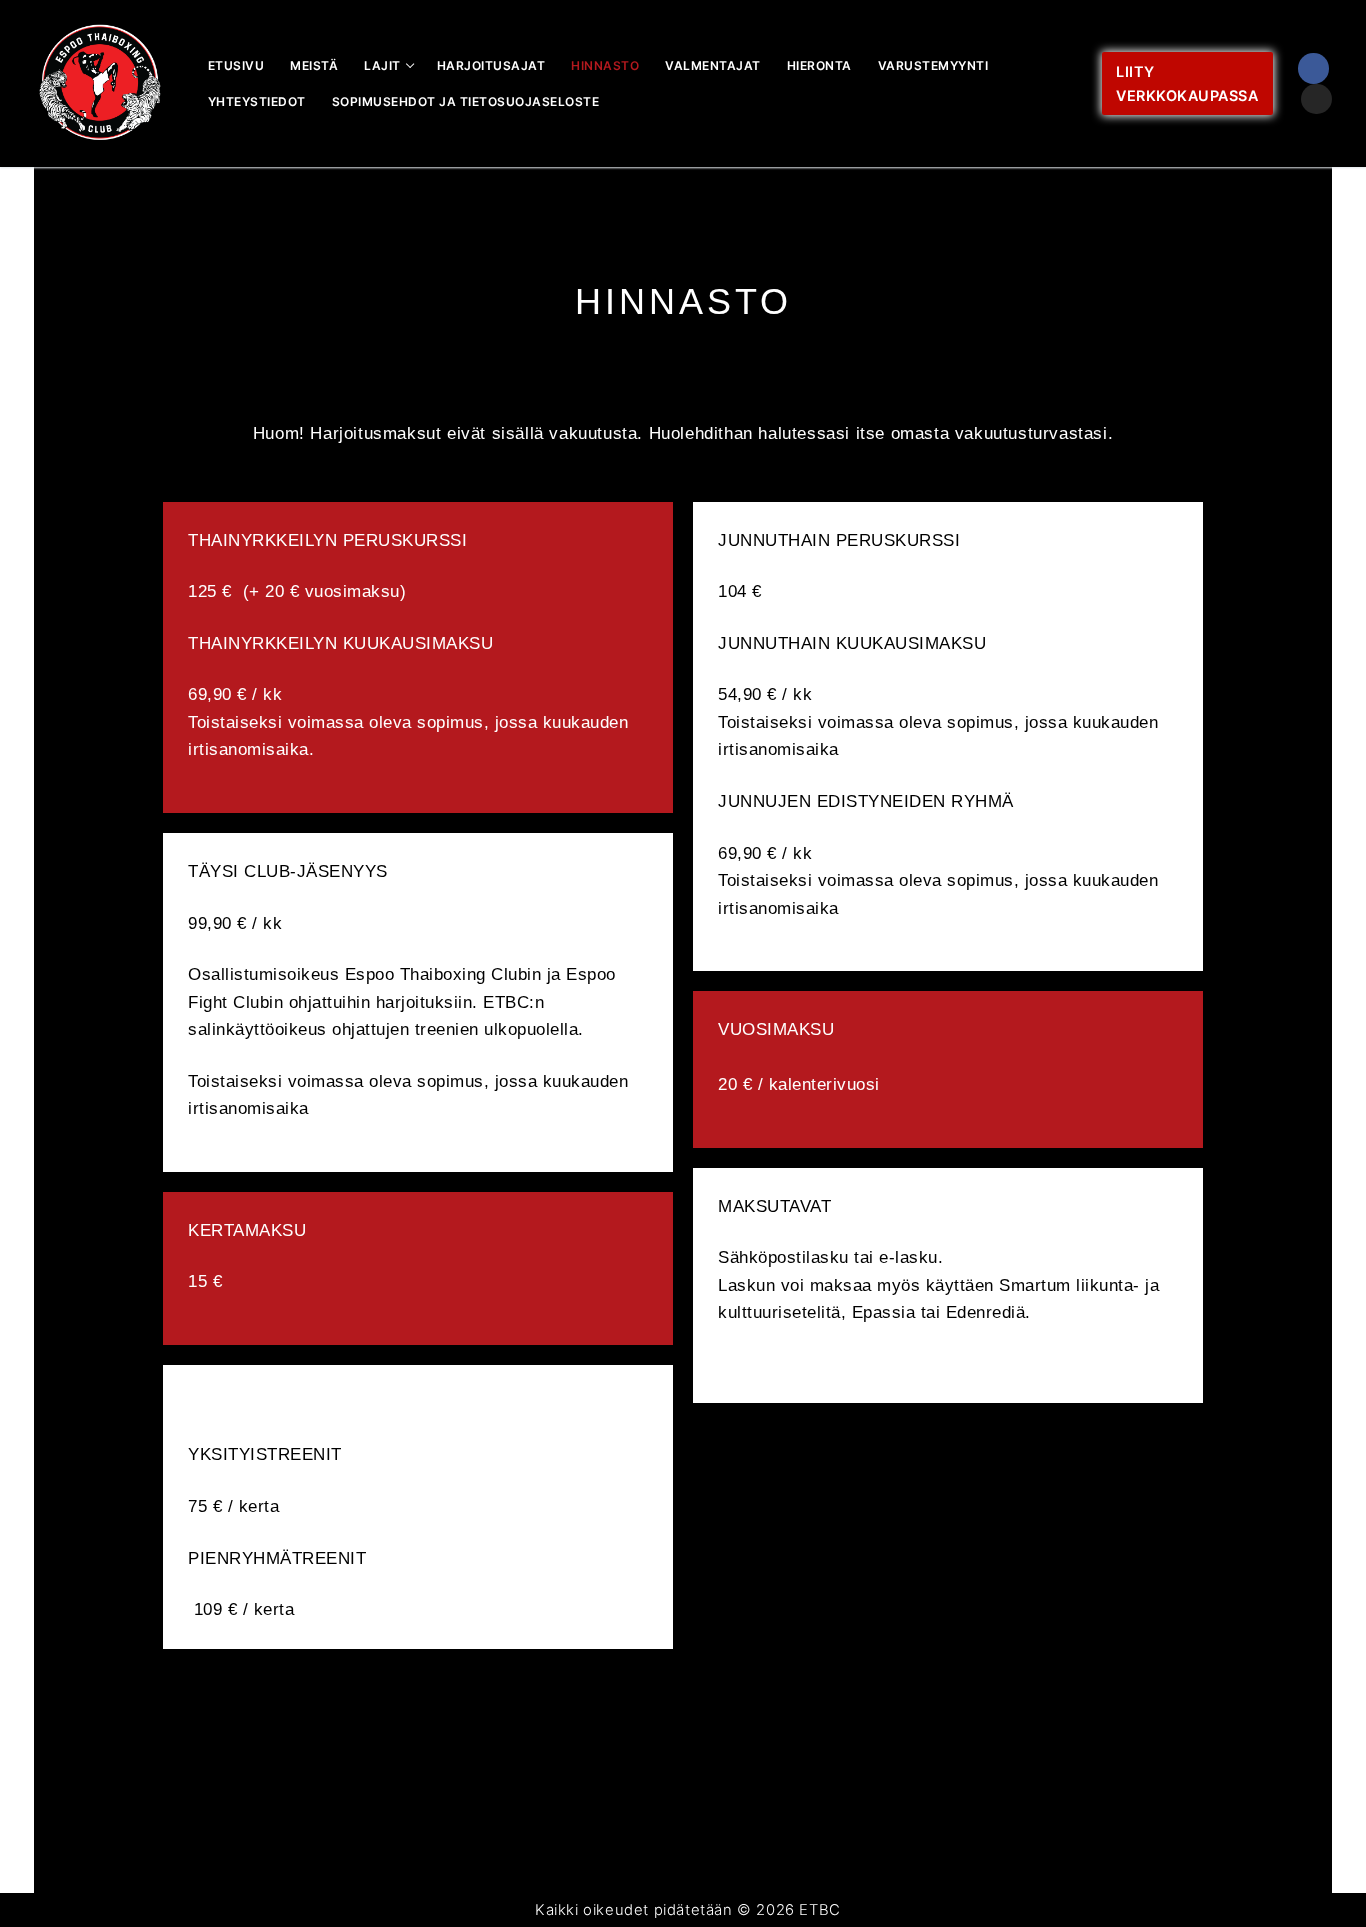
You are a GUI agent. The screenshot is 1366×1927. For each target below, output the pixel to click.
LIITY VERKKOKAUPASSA (1187, 83)
